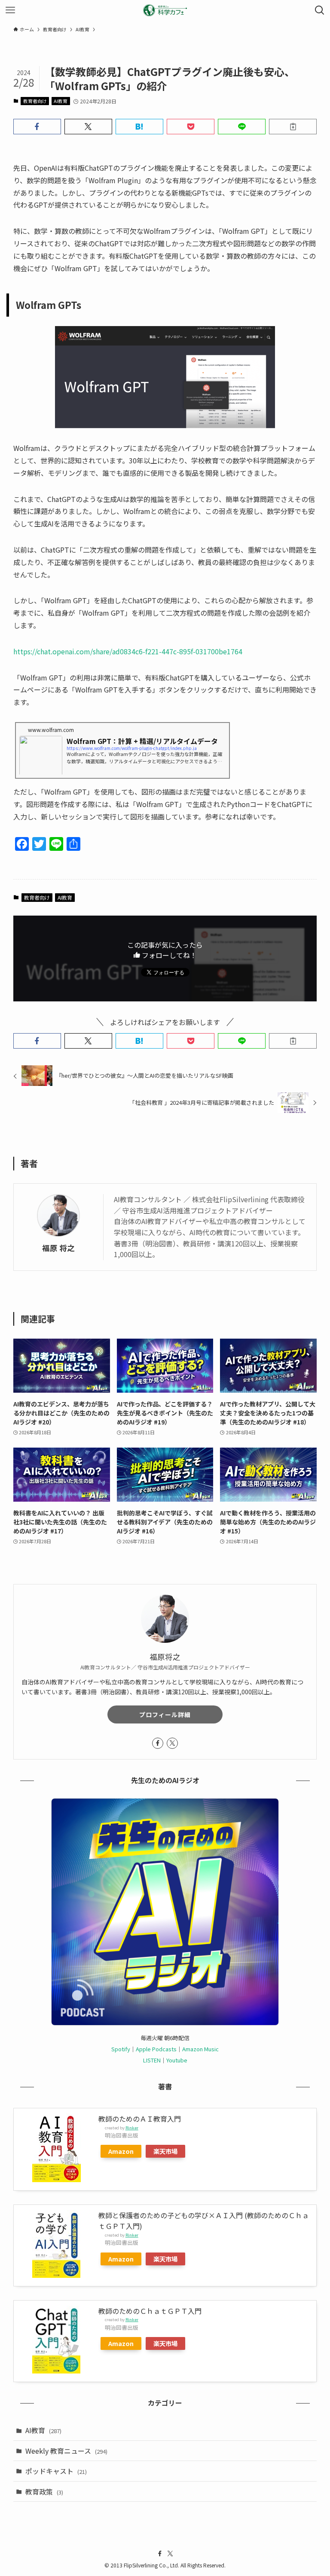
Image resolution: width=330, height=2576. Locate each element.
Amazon (121, 2151)
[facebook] (158, 1743)
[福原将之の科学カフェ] (165, 10)
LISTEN (152, 2060)
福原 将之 (58, 1248)
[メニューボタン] (10, 10)
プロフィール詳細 (165, 1714)
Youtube (177, 2060)
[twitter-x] (172, 1743)
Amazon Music (200, 2049)
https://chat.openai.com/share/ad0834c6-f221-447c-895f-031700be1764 (128, 651)
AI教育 (61, 101)
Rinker (132, 2128)
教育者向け (35, 101)
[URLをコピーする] (293, 127)
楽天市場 (165, 2151)
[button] (37, 127)
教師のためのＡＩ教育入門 (140, 2119)
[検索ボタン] (320, 10)
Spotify (121, 2049)
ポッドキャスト (56, 2471)
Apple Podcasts (156, 2049)
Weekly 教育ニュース (66, 2451)
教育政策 (44, 2491)
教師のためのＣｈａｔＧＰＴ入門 (150, 2311)
